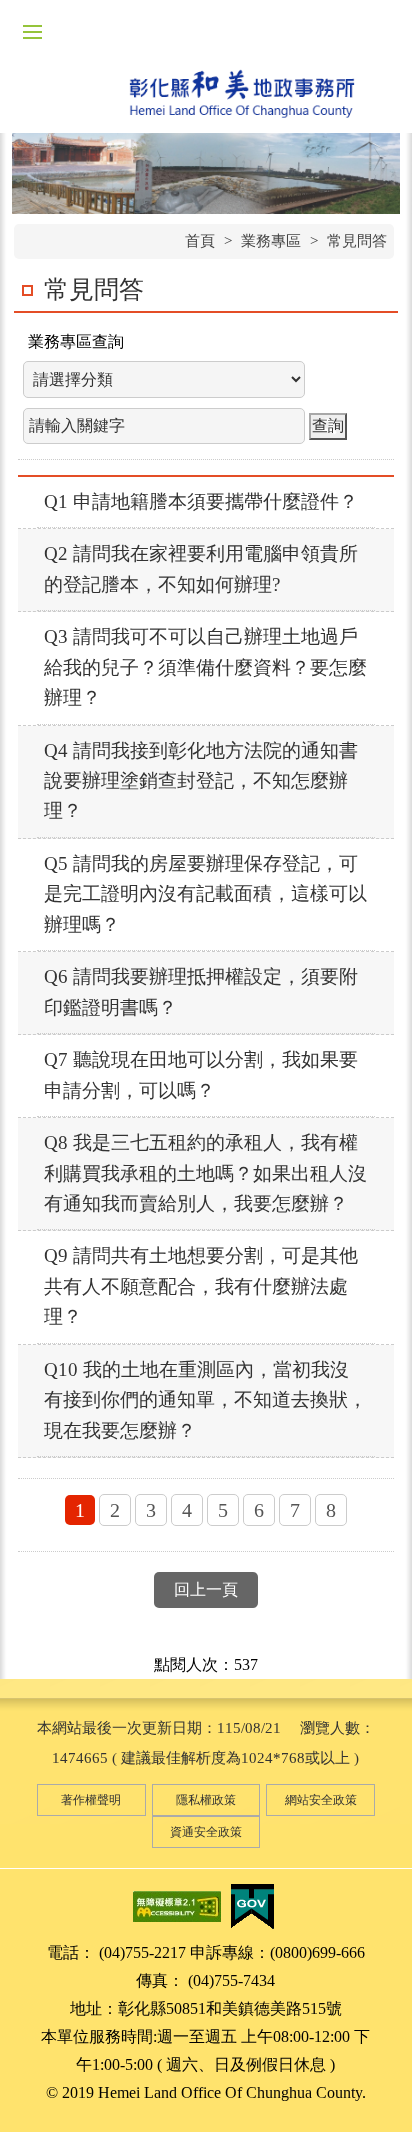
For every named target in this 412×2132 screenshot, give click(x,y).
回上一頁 (206, 1589)
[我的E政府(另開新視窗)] (252, 1904)
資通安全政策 (206, 1832)
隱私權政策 (206, 1800)
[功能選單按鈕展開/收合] (32, 32)
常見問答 (357, 241)
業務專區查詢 (76, 341)
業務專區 (271, 241)
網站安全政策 (321, 1800)
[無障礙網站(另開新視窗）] (177, 1904)
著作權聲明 (91, 1800)
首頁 (200, 241)
